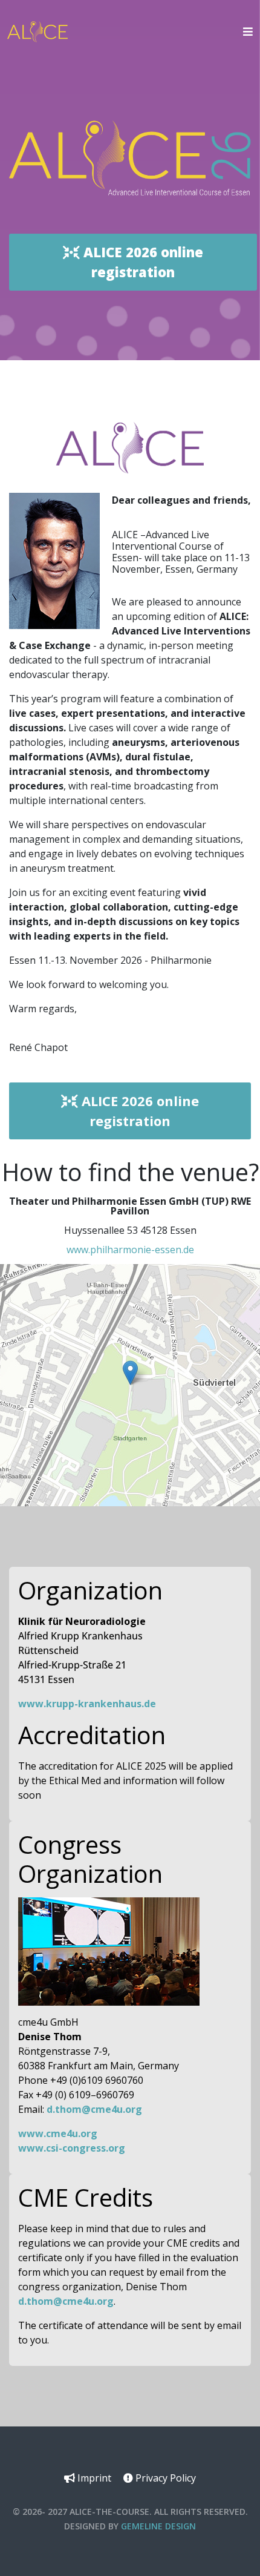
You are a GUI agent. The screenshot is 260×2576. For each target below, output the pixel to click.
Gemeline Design (158, 2526)
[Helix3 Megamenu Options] (245, 31)
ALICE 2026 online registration (141, 262)
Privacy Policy (164, 2478)
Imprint (93, 2478)
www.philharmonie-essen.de (130, 1250)
